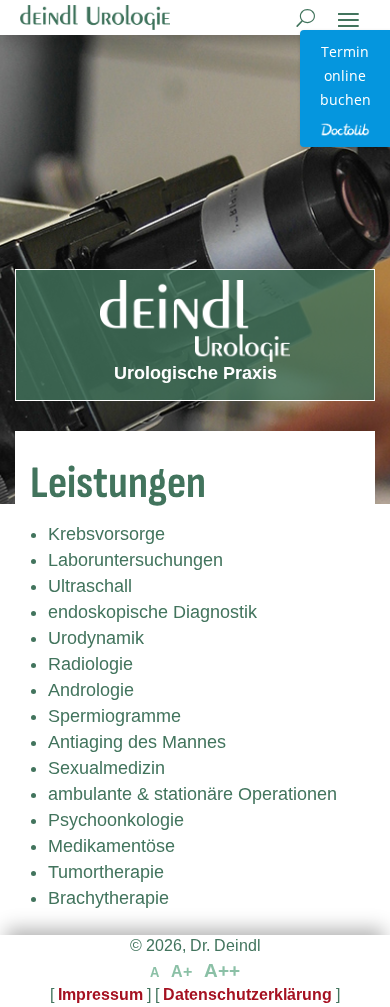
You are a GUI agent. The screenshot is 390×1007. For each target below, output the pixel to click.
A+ (181, 971)
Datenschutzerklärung (247, 994)
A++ (222, 970)
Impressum (100, 994)
